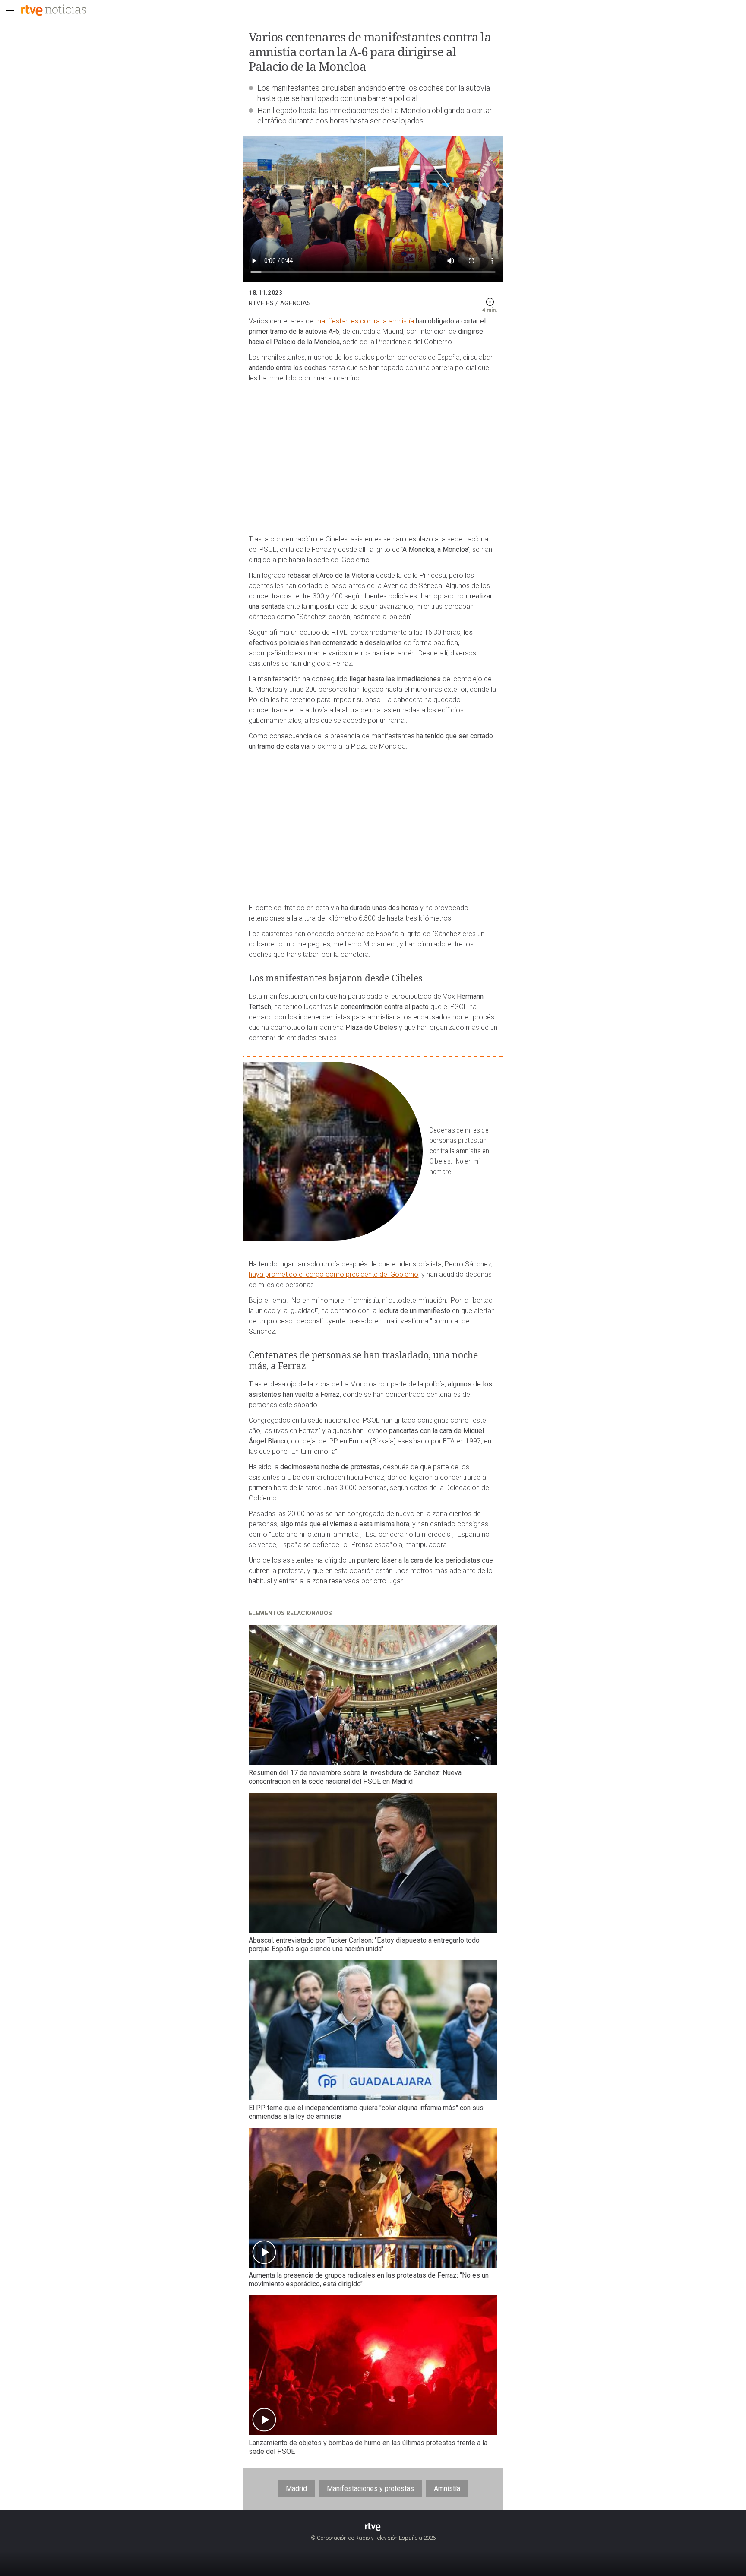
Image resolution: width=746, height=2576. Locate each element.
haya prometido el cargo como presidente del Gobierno (333, 1274)
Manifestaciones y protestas (370, 2489)
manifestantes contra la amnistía (365, 321)
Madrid (296, 2489)
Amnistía (447, 2489)
